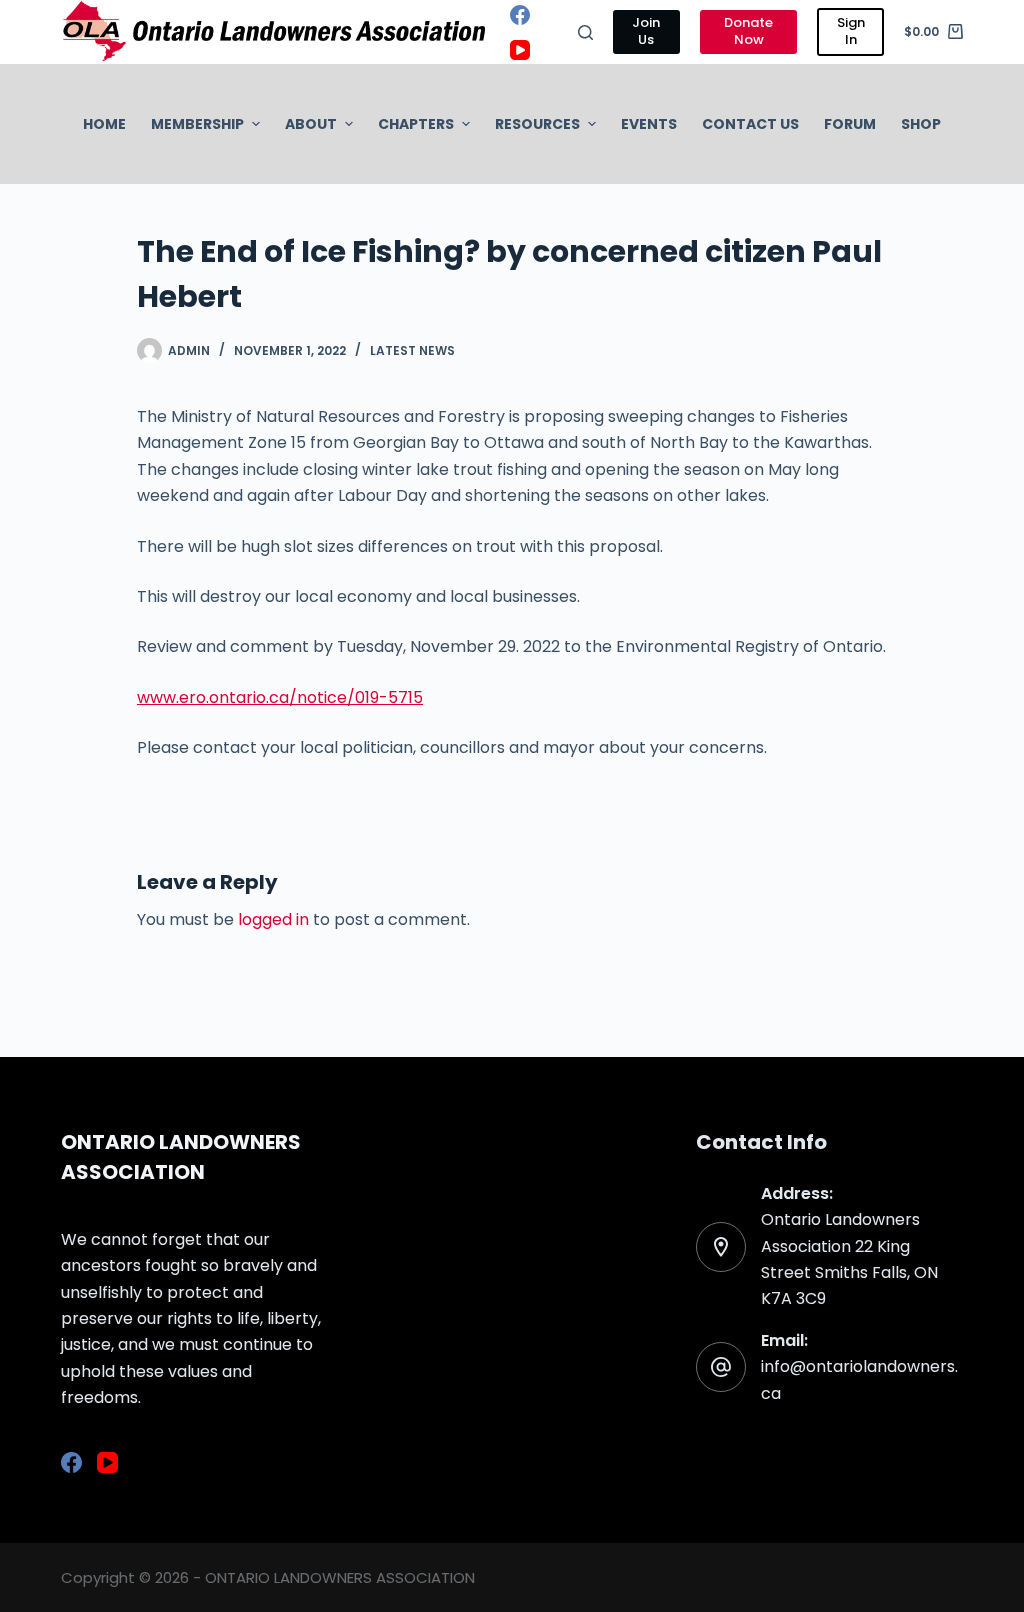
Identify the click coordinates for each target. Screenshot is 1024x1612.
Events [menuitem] (649, 124)
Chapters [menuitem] (416, 124)
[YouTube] (520, 50)
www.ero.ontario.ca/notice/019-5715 (280, 697)
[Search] (585, 32)
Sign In (851, 31)
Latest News (412, 350)
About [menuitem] (311, 124)
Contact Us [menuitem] (750, 124)
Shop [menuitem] (921, 124)
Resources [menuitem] (537, 124)
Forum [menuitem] (850, 124)
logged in (273, 919)
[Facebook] (520, 15)
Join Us (646, 31)
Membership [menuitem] (197, 124)
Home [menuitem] (104, 124)
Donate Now (748, 31)
